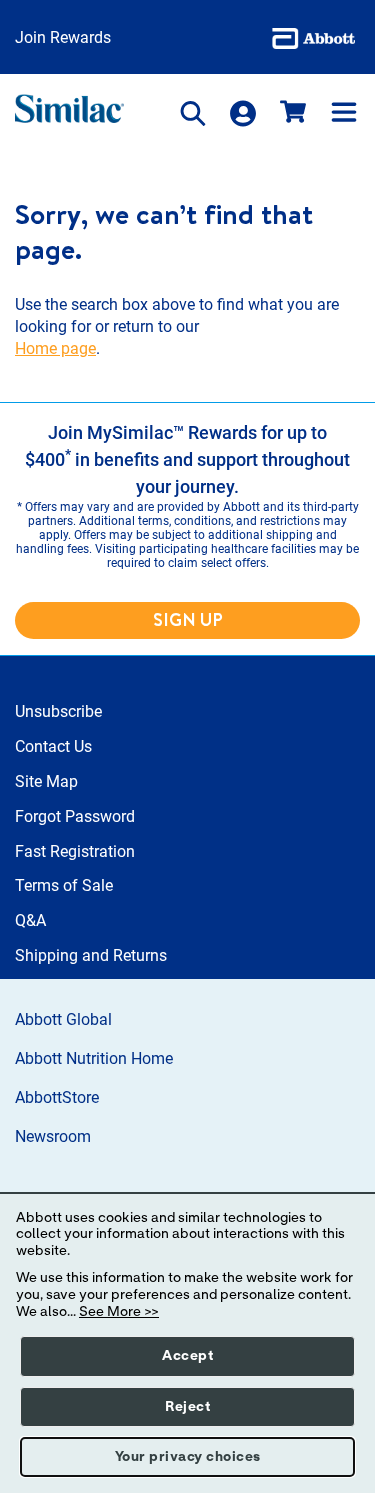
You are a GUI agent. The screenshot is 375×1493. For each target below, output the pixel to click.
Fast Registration (75, 851)
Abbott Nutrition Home (94, 1058)
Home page (55, 348)
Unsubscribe (58, 711)
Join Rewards (63, 37)
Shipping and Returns (91, 955)
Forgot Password (75, 816)
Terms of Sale (64, 885)
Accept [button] (187, 1356)
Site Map (46, 781)
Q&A (30, 920)
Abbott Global (63, 1019)
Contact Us (53, 746)
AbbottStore (57, 1097)
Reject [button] (187, 1407)
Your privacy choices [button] (188, 1457)
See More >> (119, 1312)
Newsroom (53, 1136)
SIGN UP (188, 619)
